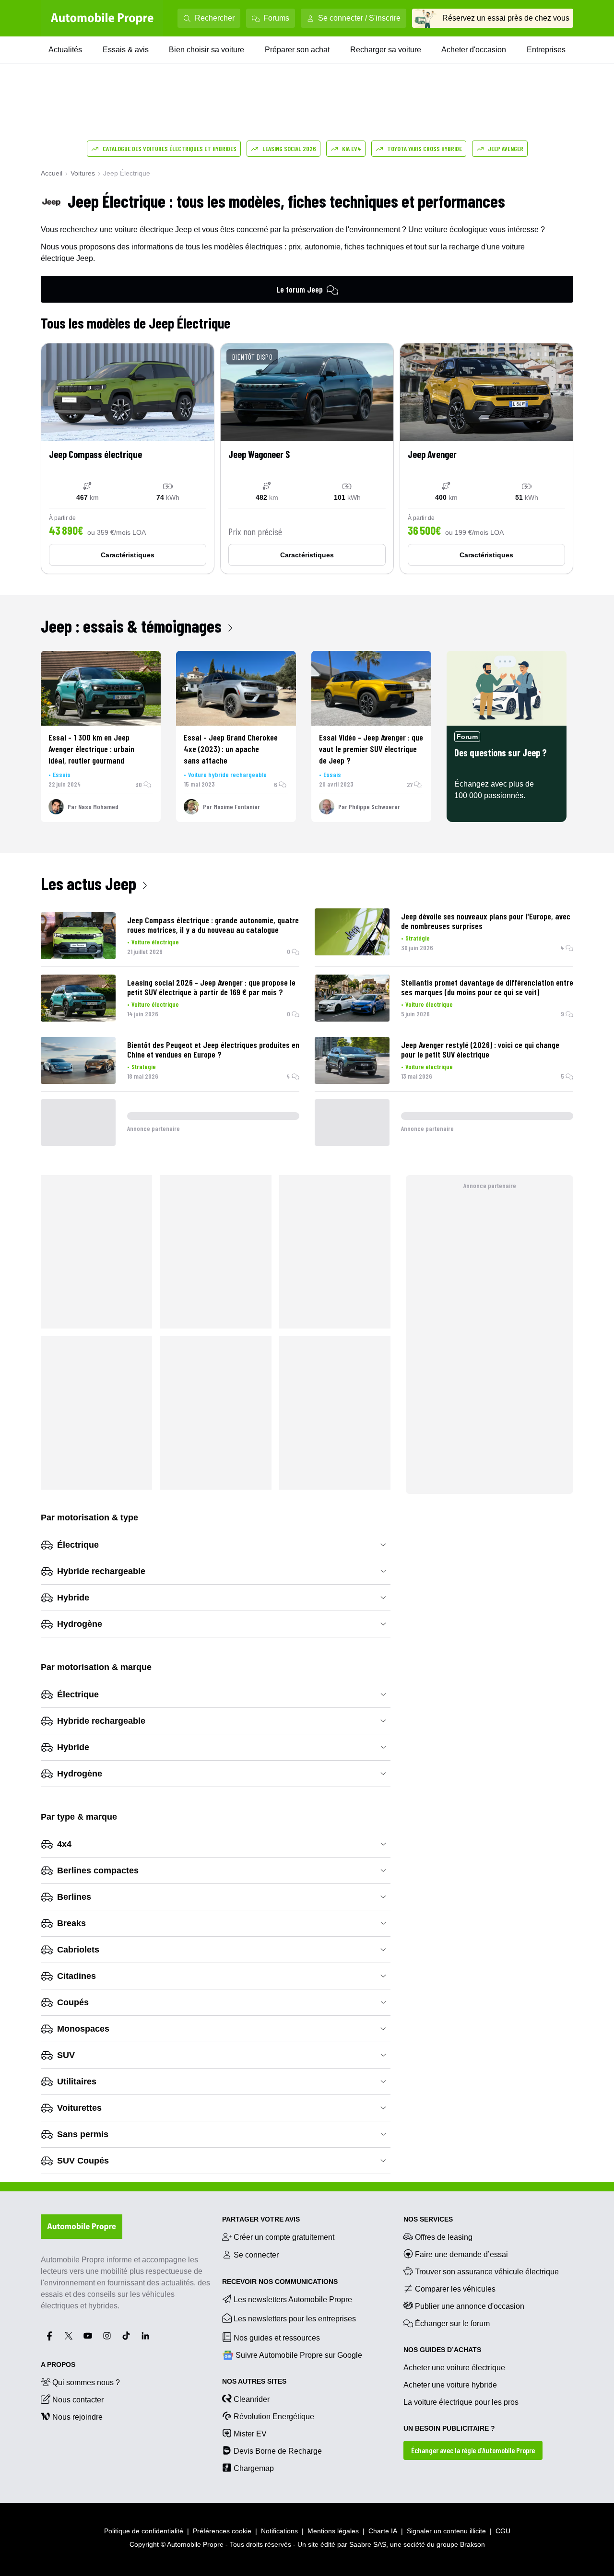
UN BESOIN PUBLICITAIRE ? (449, 2428)
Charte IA (383, 2531)
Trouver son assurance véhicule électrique (487, 2272)
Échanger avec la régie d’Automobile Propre (473, 2450)
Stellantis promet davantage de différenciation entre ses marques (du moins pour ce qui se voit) (487, 987)
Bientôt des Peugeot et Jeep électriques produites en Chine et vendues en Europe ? (213, 1049)
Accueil (52, 173)
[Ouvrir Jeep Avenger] (486, 459)
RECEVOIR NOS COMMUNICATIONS (280, 2282)
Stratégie (418, 938)
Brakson (472, 2544)
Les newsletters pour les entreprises (295, 2319)
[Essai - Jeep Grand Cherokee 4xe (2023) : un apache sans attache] (236, 688)
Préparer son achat (297, 50)
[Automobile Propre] (102, 18)
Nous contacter (78, 2400)
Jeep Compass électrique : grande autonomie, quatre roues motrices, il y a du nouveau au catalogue (213, 925)
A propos (58, 2364)
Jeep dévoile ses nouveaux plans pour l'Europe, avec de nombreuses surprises (486, 921)
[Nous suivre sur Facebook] (49, 2336)
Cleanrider (252, 2399)
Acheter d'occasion (474, 50)
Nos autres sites (254, 2381)
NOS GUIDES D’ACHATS (442, 2350)
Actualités (65, 50)
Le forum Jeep (300, 289)
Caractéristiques (128, 555)
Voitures (83, 173)
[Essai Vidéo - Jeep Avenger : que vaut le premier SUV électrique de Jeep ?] (371, 688)
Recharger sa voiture (386, 50)
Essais (62, 774)
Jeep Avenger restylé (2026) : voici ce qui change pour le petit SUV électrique (480, 1049)
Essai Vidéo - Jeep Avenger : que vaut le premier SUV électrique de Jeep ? (371, 749)
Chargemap (254, 2468)
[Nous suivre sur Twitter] (69, 2336)
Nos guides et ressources (277, 2338)
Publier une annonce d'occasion (470, 2306)
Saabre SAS (368, 2544)
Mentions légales (333, 2531)
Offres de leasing (444, 2237)
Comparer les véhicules (455, 2289)
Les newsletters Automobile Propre (293, 2300)
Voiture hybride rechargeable (227, 774)
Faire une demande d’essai (461, 2254)
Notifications (279, 2531)
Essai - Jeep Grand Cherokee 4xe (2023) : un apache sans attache (231, 749)
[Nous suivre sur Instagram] (107, 2336)
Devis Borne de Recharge (278, 2451)
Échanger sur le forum (452, 2323)
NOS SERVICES (428, 2219)
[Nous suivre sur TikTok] (126, 2336)
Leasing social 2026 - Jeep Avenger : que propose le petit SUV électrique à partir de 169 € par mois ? (211, 987)
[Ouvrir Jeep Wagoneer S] (307, 459)
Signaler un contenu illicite (446, 2531)
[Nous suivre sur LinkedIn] (145, 2336)
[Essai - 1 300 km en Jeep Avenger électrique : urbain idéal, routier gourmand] (101, 688)
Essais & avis (126, 50)
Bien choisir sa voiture (207, 50)
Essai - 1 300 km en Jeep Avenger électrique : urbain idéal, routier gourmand (91, 749)
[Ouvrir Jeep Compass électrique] (128, 459)
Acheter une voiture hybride (450, 2385)
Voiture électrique (155, 942)
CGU (503, 2531)
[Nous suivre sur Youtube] (88, 2336)
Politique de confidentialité (144, 2531)
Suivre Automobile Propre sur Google (299, 2355)
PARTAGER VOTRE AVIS (261, 2219)
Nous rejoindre (77, 2417)
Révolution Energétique (274, 2417)
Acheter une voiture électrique (454, 2368)
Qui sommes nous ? (86, 2382)
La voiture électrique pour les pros (461, 2402)
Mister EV (250, 2434)
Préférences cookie (222, 2531)
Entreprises (546, 50)
